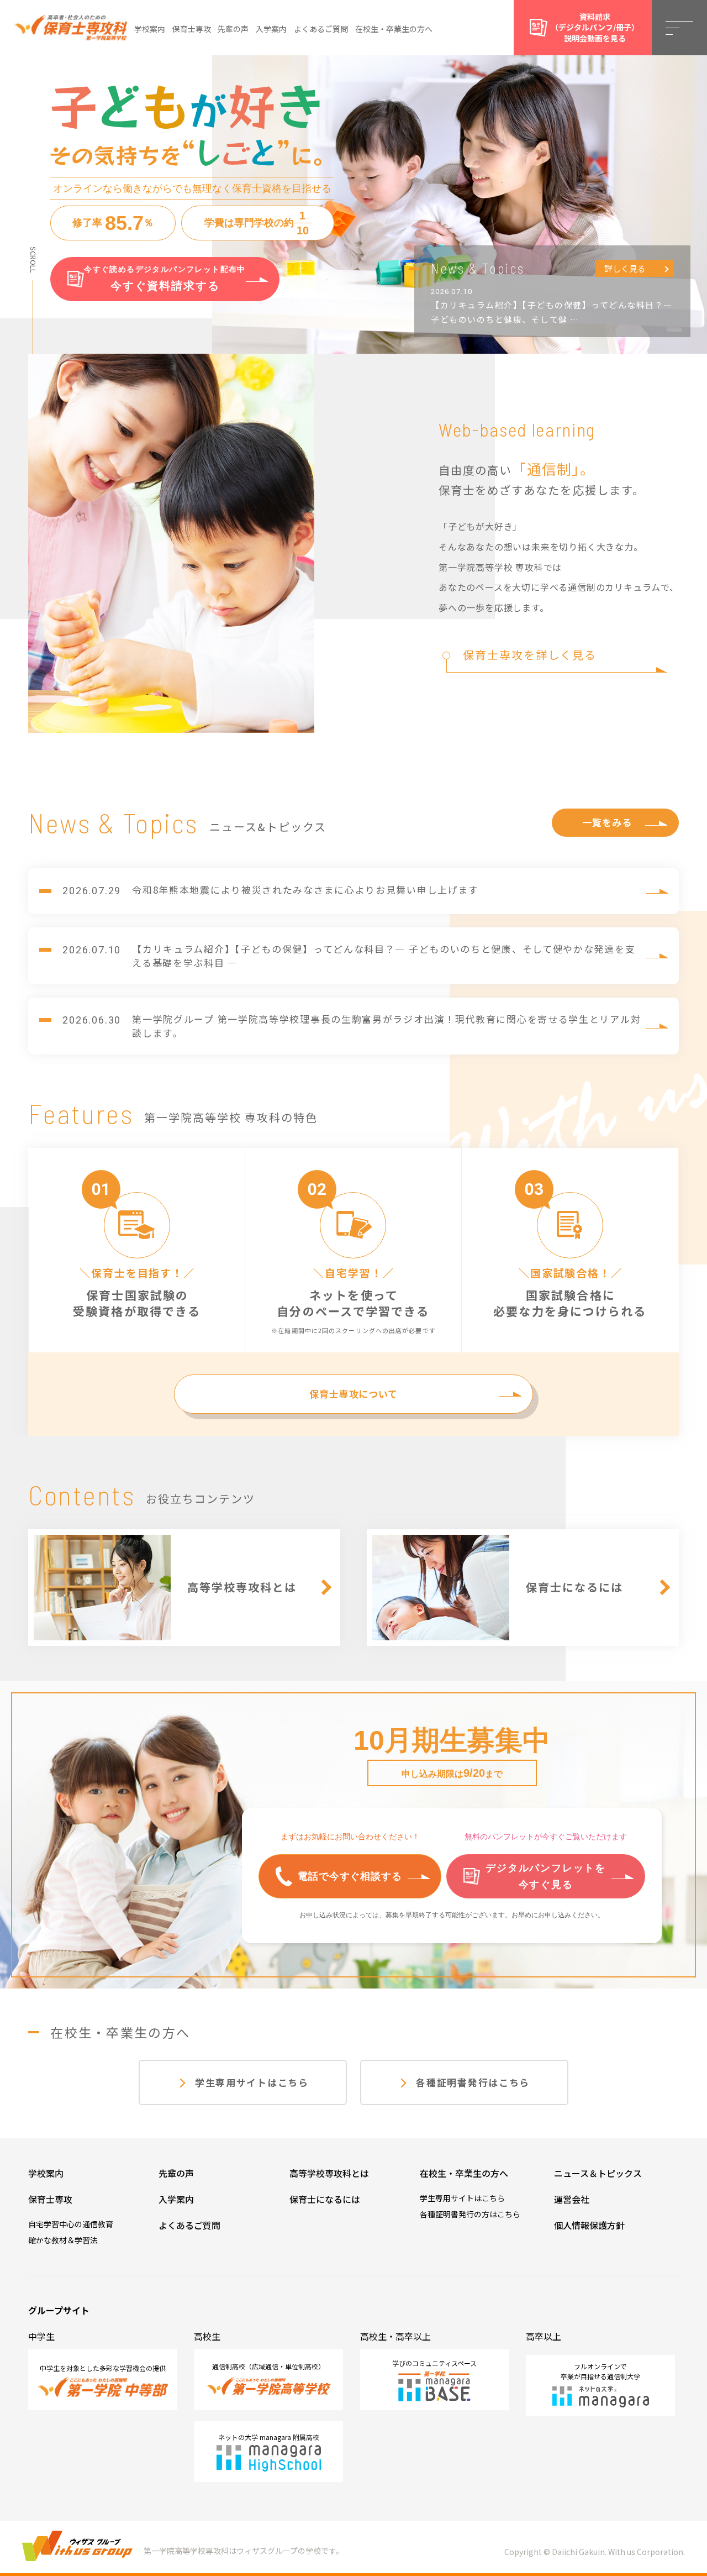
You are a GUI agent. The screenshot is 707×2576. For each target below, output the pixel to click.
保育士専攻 (192, 29)
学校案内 (150, 29)
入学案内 (271, 29)
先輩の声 (233, 29)
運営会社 (572, 2199)
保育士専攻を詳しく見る (530, 655)
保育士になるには (325, 2199)
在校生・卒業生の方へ (394, 29)
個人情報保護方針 (589, 2225)
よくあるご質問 (321, 29)
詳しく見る (625, 268)
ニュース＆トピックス (598, 2173)
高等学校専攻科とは (329, 2173)
